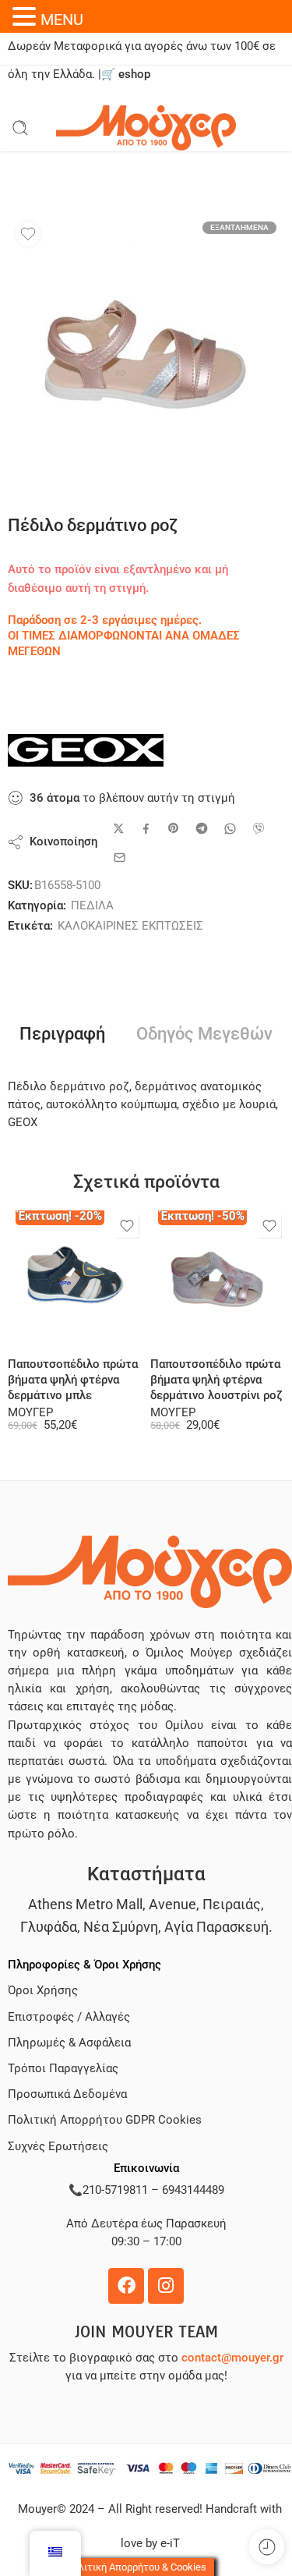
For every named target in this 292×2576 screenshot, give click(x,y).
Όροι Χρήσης (43, 1991)
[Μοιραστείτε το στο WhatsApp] (230, 829)
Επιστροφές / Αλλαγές (69, 2017)
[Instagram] (166, 2286)
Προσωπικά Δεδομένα (67, 2094)
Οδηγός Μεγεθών (204, 1034)
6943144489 (193, 2190)
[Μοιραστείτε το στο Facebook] (146, 829)
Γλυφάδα (49, 1927)
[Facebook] (126, 2286)
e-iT (169, 2544)
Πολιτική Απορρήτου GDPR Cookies (105, 2120)
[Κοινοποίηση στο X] (119, 829)
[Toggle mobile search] (20, 128)
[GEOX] (86, 750)
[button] (26, 16)
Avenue (172, 1904)
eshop (134, 74)
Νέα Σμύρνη (121, 1927)
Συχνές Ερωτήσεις (58, 2147)
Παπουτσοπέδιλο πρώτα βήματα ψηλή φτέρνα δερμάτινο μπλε (73, 1380)
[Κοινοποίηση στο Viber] (259, 828)
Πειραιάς (232, 1904)
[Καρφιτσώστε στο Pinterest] (174, 828)
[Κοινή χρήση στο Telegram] (202, 828)
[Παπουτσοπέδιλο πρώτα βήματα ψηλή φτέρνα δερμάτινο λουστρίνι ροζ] (218, 1278)
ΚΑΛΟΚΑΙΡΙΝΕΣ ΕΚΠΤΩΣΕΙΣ (130, 926)
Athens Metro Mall (85, 1904)
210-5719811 (115, 2190)
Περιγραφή (62, 1034)
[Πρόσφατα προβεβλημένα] (267, 2547)
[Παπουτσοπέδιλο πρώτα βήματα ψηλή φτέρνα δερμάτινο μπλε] (75, 1278)
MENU (62, 19)
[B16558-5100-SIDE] (146, 352)
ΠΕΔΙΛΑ (92, 906)
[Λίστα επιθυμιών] (28, 234)
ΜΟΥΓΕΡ (30, 1413)
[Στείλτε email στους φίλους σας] (120, 857)
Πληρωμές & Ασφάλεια (69, 2043)
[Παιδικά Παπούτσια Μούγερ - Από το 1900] (146, 128)
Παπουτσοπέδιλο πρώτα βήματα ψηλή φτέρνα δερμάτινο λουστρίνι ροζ (216, 1380)
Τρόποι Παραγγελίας (63, 2069)
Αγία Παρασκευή (216, 1927)
